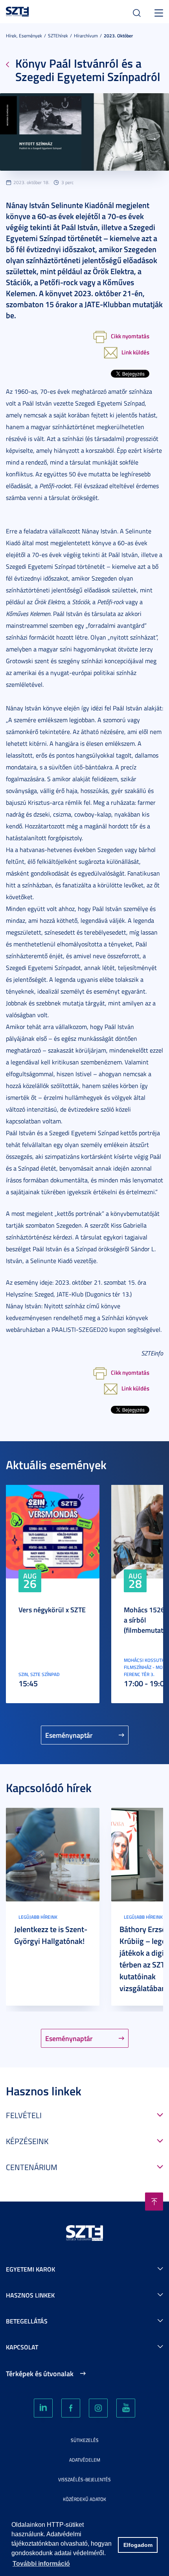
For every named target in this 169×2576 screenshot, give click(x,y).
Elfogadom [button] (138, 2545)
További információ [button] (41, 2564)
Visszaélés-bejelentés (84, 2479)
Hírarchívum (86, 36)
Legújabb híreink (38, 1917)
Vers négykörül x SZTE (52, 1610)
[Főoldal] (17, 10)
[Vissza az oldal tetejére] (154, 2202)
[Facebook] (71, 2408)
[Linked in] (43, 2408)
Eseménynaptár (69, 1735)
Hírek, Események (24, 36)
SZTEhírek (58, 36)
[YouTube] (126, 2408)
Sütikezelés (85, 2440)
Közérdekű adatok (84, 2499)
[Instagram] (98, 2408)
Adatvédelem (85, 2460)
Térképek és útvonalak (40, 2373)
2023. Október (118, 36)
